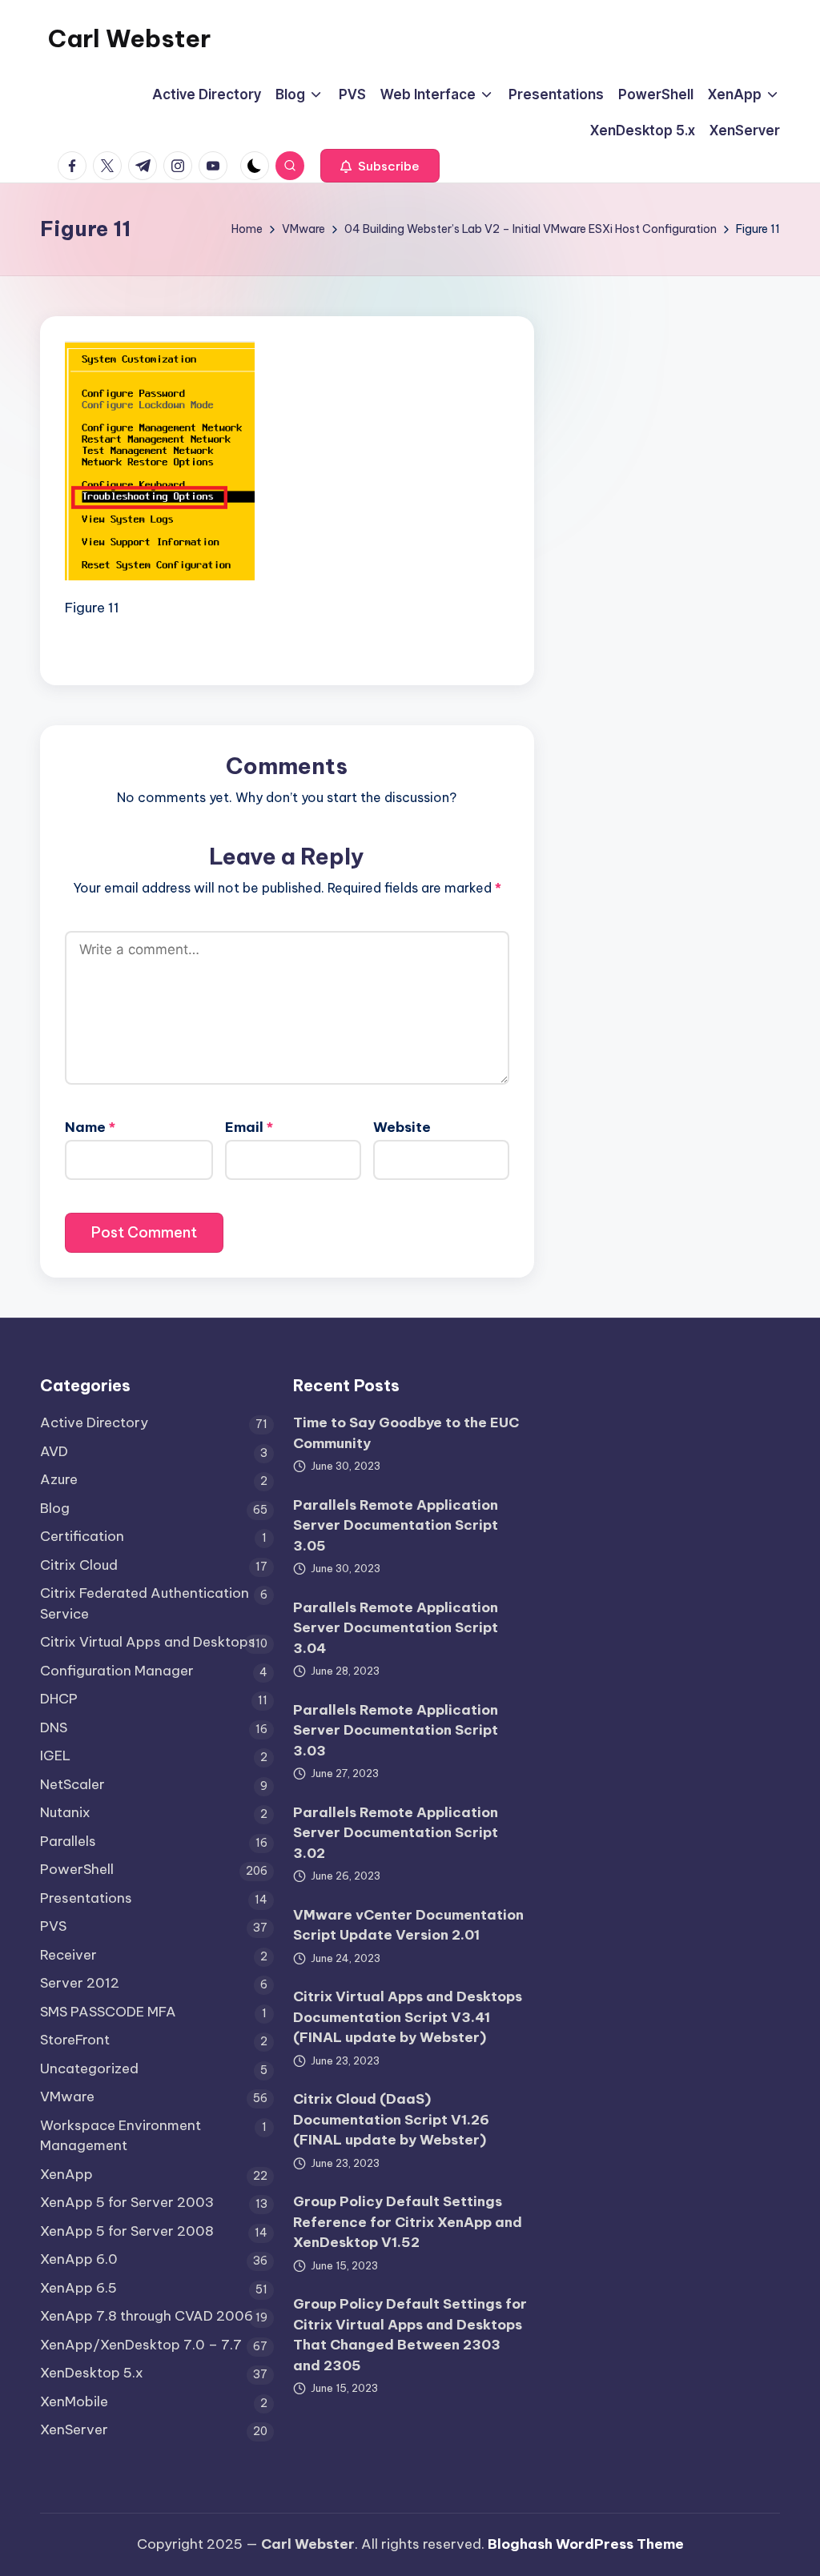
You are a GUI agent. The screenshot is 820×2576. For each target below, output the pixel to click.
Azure (59, 1479)
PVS (53, 1926)
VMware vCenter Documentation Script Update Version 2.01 (408, 1925)
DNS (54, 1727)
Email (249, 1127)
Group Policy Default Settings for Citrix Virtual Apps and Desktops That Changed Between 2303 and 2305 (410, 2335)
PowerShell (77, 1869)
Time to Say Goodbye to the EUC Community (406, 1433)
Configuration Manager (117, 1671)
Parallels (68, 1841)
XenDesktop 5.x (92, 2373)
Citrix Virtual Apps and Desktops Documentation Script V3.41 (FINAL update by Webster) (408, 2017)
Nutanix (65, 1812)
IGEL (55, 1755)
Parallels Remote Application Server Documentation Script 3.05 (396, 1525)
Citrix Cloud (79, 1565)
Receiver (68, 1955)
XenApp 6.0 (79, 2259)
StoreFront (75, 2040)
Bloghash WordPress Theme (586, 2544)
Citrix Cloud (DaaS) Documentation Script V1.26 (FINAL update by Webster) (391, 2119)
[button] (380, 166)
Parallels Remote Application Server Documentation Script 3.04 (396, 1628)
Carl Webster (129, 38)
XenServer (74, 2430)
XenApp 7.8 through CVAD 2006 (147, 2316)
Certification (82, 1536)
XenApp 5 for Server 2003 (127, 2202)
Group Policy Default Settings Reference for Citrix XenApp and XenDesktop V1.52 (408, 2222)
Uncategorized (89, 2068)
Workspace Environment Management (121, 2136)
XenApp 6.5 (78, 2288)
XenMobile (74, 2401)
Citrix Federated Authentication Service (145, 1603)
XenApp (66, 2174)
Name (90, 1127)
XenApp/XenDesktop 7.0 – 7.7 (141, 2345)
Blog (55, 1508)
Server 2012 (80, 1983)
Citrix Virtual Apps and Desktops (148, 1642)
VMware (67, 2097)
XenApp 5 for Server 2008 (127, 2231)
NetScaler (72, 1784)
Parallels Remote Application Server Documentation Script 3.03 (396, 1730)
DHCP (59, 1699)
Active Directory (94, 1422)
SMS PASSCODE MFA (108, 2012)
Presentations (86, 1898)
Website (402, 1127)
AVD (54, 1451)
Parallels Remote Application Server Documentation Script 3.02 (396, 1833)
